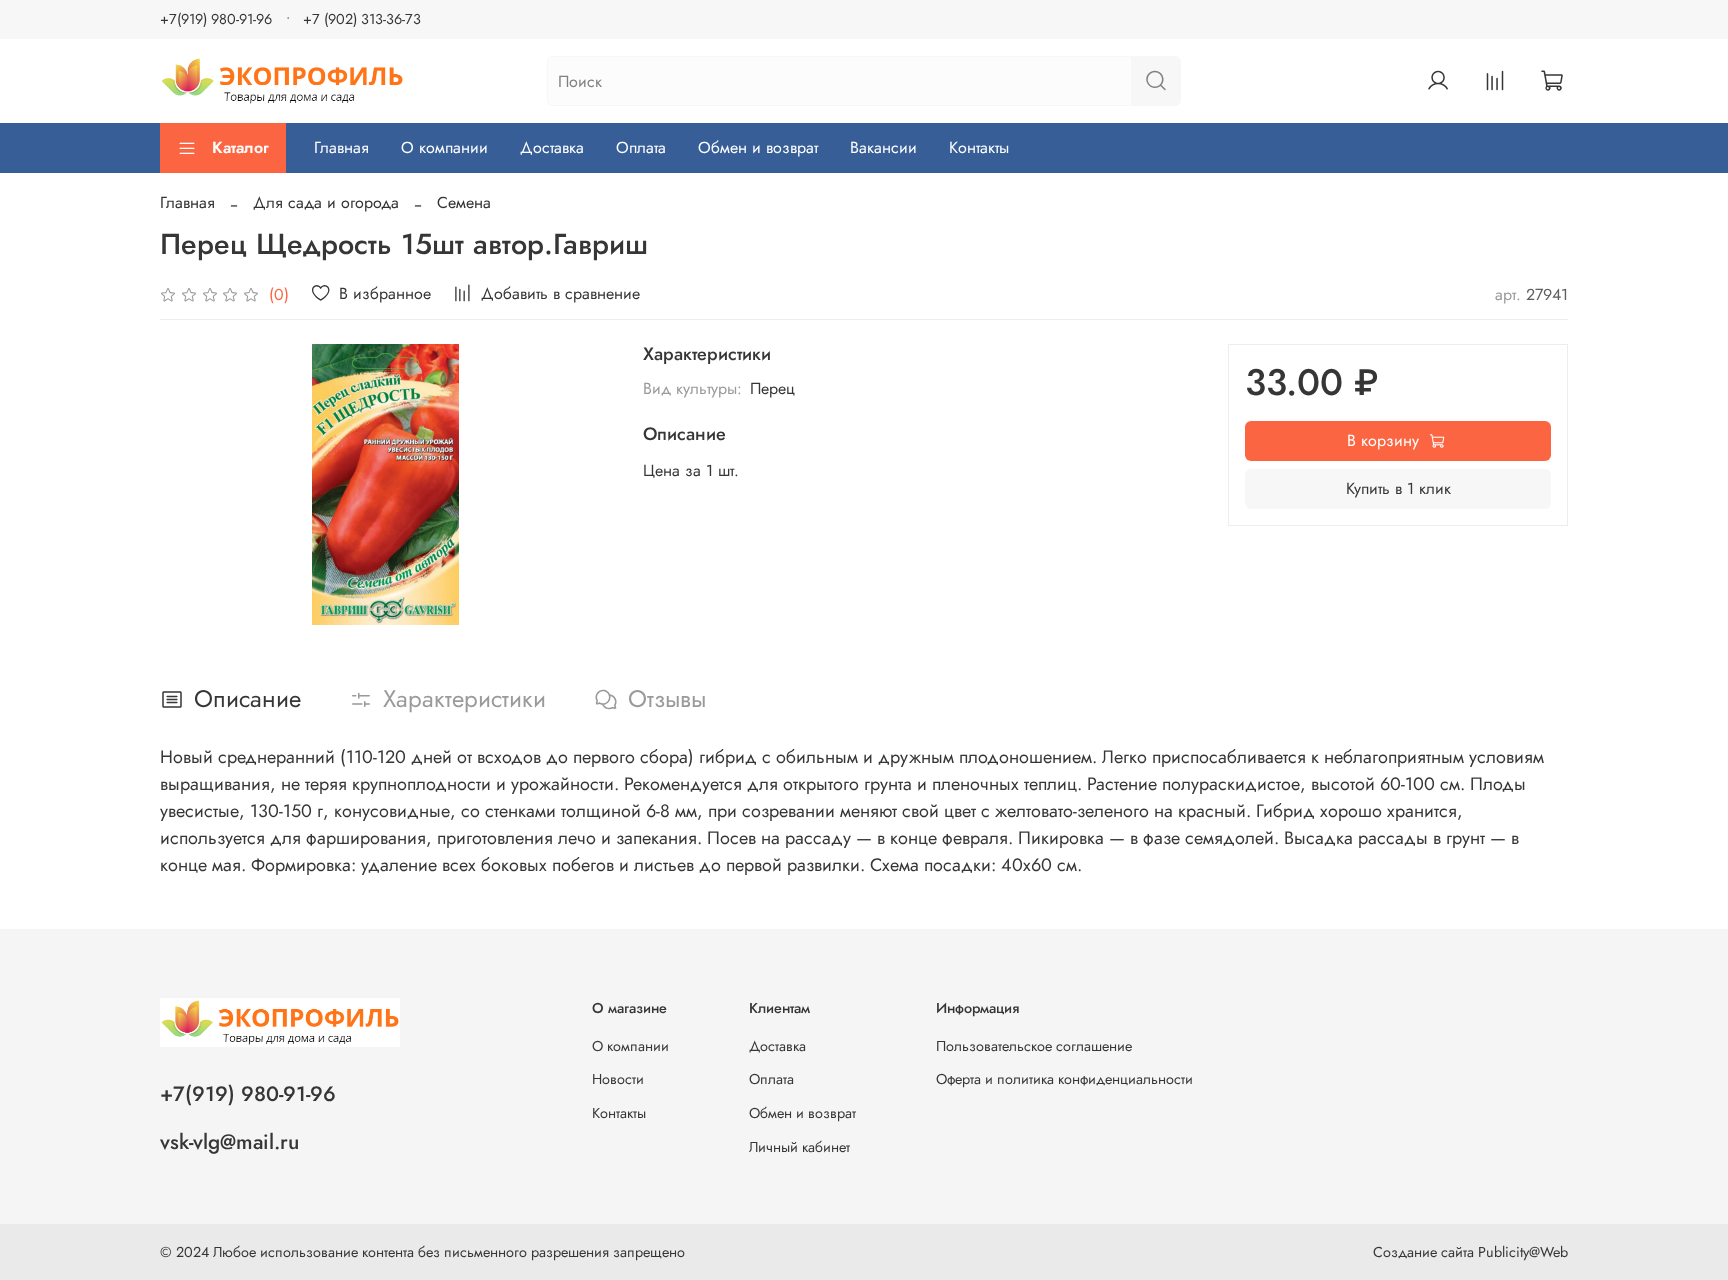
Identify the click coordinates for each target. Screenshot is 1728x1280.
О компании (444, 147)
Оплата (641, 147)
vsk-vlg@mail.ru (229, 1142)
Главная (341, 147)
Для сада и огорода (326, 202)
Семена (464, 202)
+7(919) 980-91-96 (216, 19)
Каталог (240, 147)
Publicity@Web (1523, 1252)
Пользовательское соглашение (1034, 1046)
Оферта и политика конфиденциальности (1064, 1079)
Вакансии (883, 147)
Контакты (979, 147)
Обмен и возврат (758, 147)
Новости (618, 1079)
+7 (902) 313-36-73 (362, 19)
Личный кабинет (799, 1147)
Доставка (552, 147)
